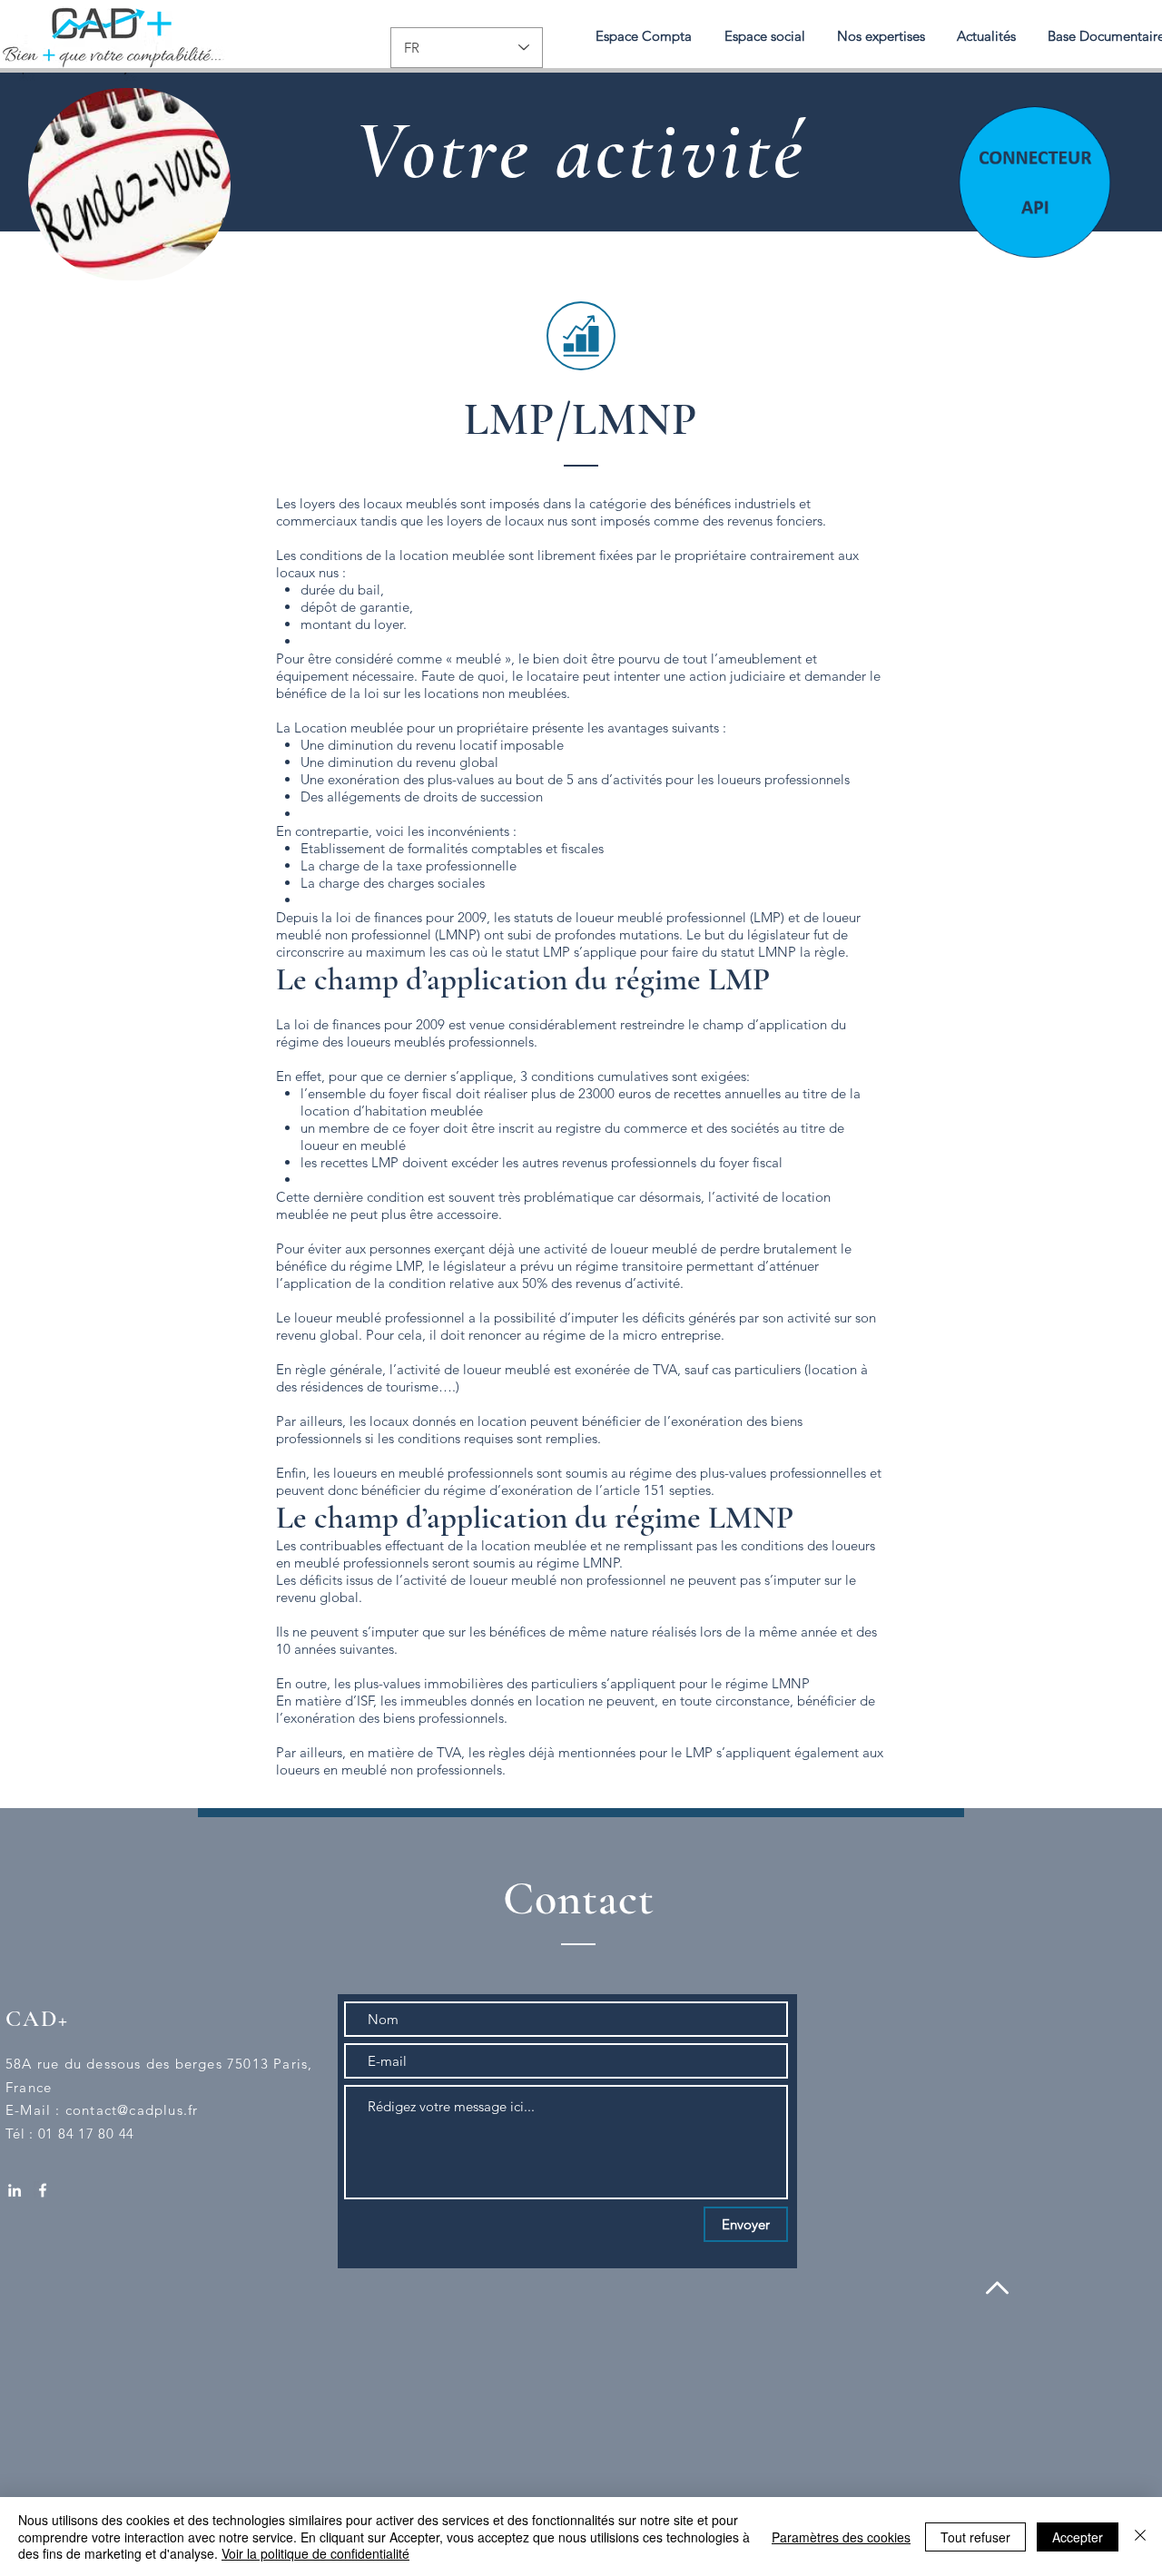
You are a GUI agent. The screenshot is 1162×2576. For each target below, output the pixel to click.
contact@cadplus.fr (132, 2110)
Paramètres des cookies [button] (841, 2537)
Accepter (1078, 2537)
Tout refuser (975, 2537)
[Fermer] (1140, 2537)
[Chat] (1033, 180)
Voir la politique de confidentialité (315, 2553)
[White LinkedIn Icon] (15, 2190)
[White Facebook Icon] (43, 2190)
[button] (881, 36)
